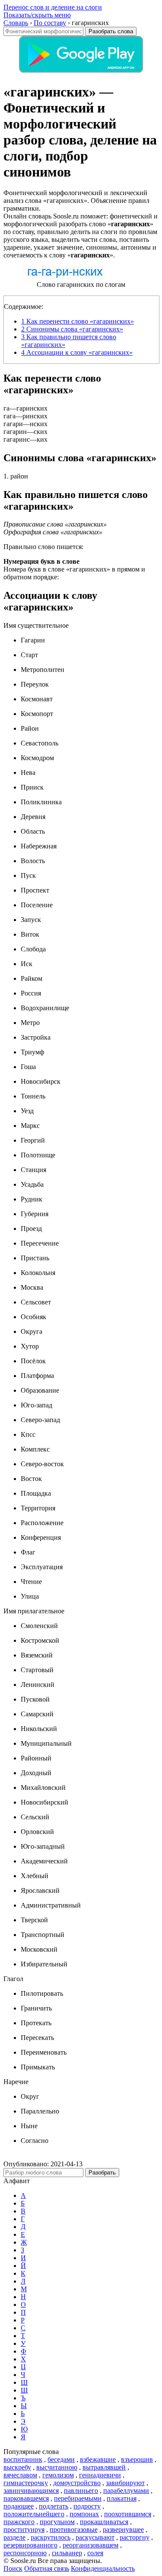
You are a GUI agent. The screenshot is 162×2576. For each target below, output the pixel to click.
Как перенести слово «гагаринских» (78, 321)
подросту (87, 2506)
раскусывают (95, 2537)
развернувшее (123, 2529)
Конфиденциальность (103, 2568)
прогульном (57, 2522)
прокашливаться (104, 2522)
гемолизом (58, 2475)
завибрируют (125, 2483)
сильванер (67, 2553)
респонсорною (25, 2553)
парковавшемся (26, 2498)
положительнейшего (34, 2514)
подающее (19, 2506)
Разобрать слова (111, 31)
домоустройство (77, 2483)
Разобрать (102, 2173)
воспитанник (23, 2459)
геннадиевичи (100, 2475)
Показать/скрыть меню (37, 15)
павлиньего (81, 2491)
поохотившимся (128, 2514)
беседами (61, 2459)
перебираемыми (78, 2498)
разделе (14, 2537)
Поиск (13, 2568)
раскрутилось (51, 2537)
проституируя (24, 2529)
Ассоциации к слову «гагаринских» (77, 352)
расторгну (135, 2537)
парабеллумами (126, 2491)
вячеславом (20, 2475)
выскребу (17, 2467)
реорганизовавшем (91, 2545)
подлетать (54, 2506)
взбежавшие (98, 2459)
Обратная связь (47, 2568)
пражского (19, 2522)
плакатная (122, 2498)
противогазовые (74, 2529)
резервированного (30, 2545)
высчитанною (57, 2467)
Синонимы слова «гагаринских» (72, 329)
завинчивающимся (31, 2491)
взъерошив (137, 2459)
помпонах (84, 2514)
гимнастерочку (26, 2483)
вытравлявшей (104, 2467)
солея (95, 2553)
